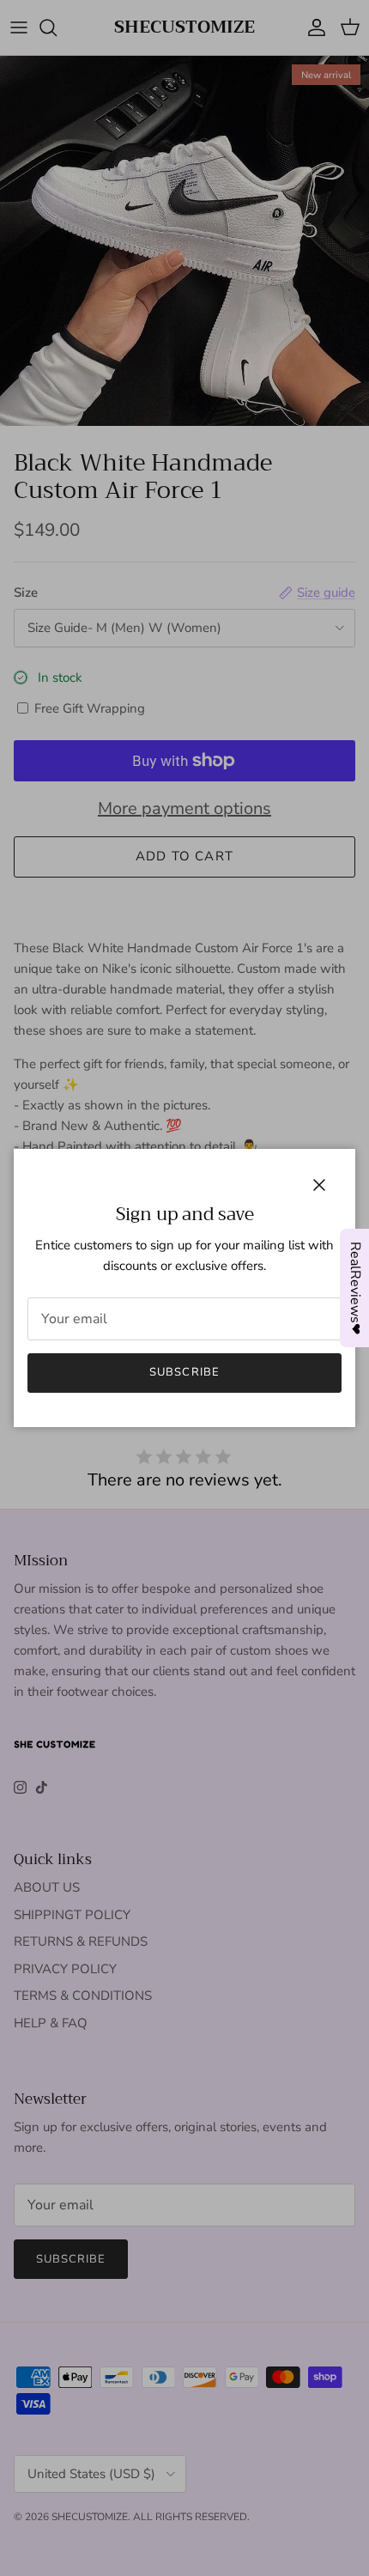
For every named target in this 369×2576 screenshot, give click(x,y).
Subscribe (184, 1372)
